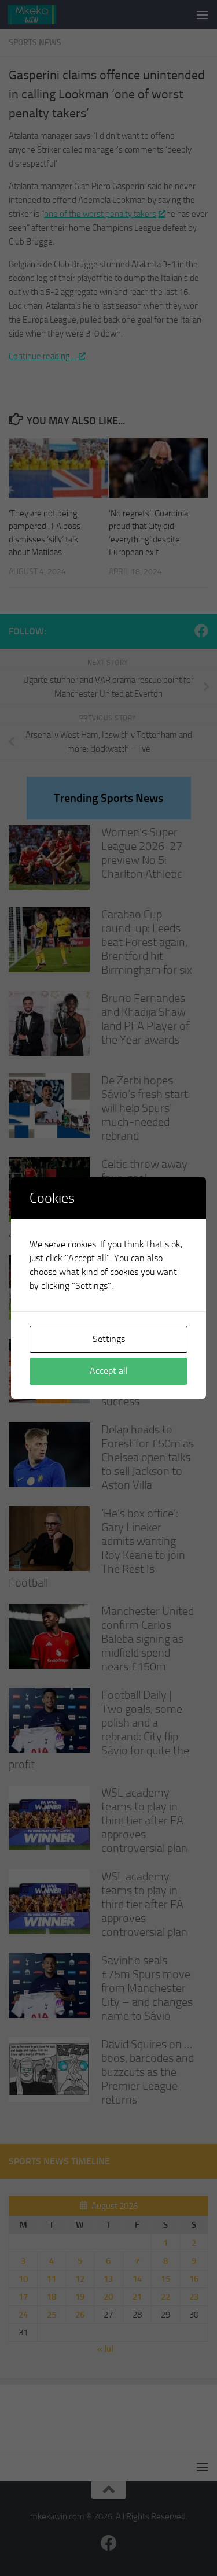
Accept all (109, 1371)
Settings (109, 1339)
